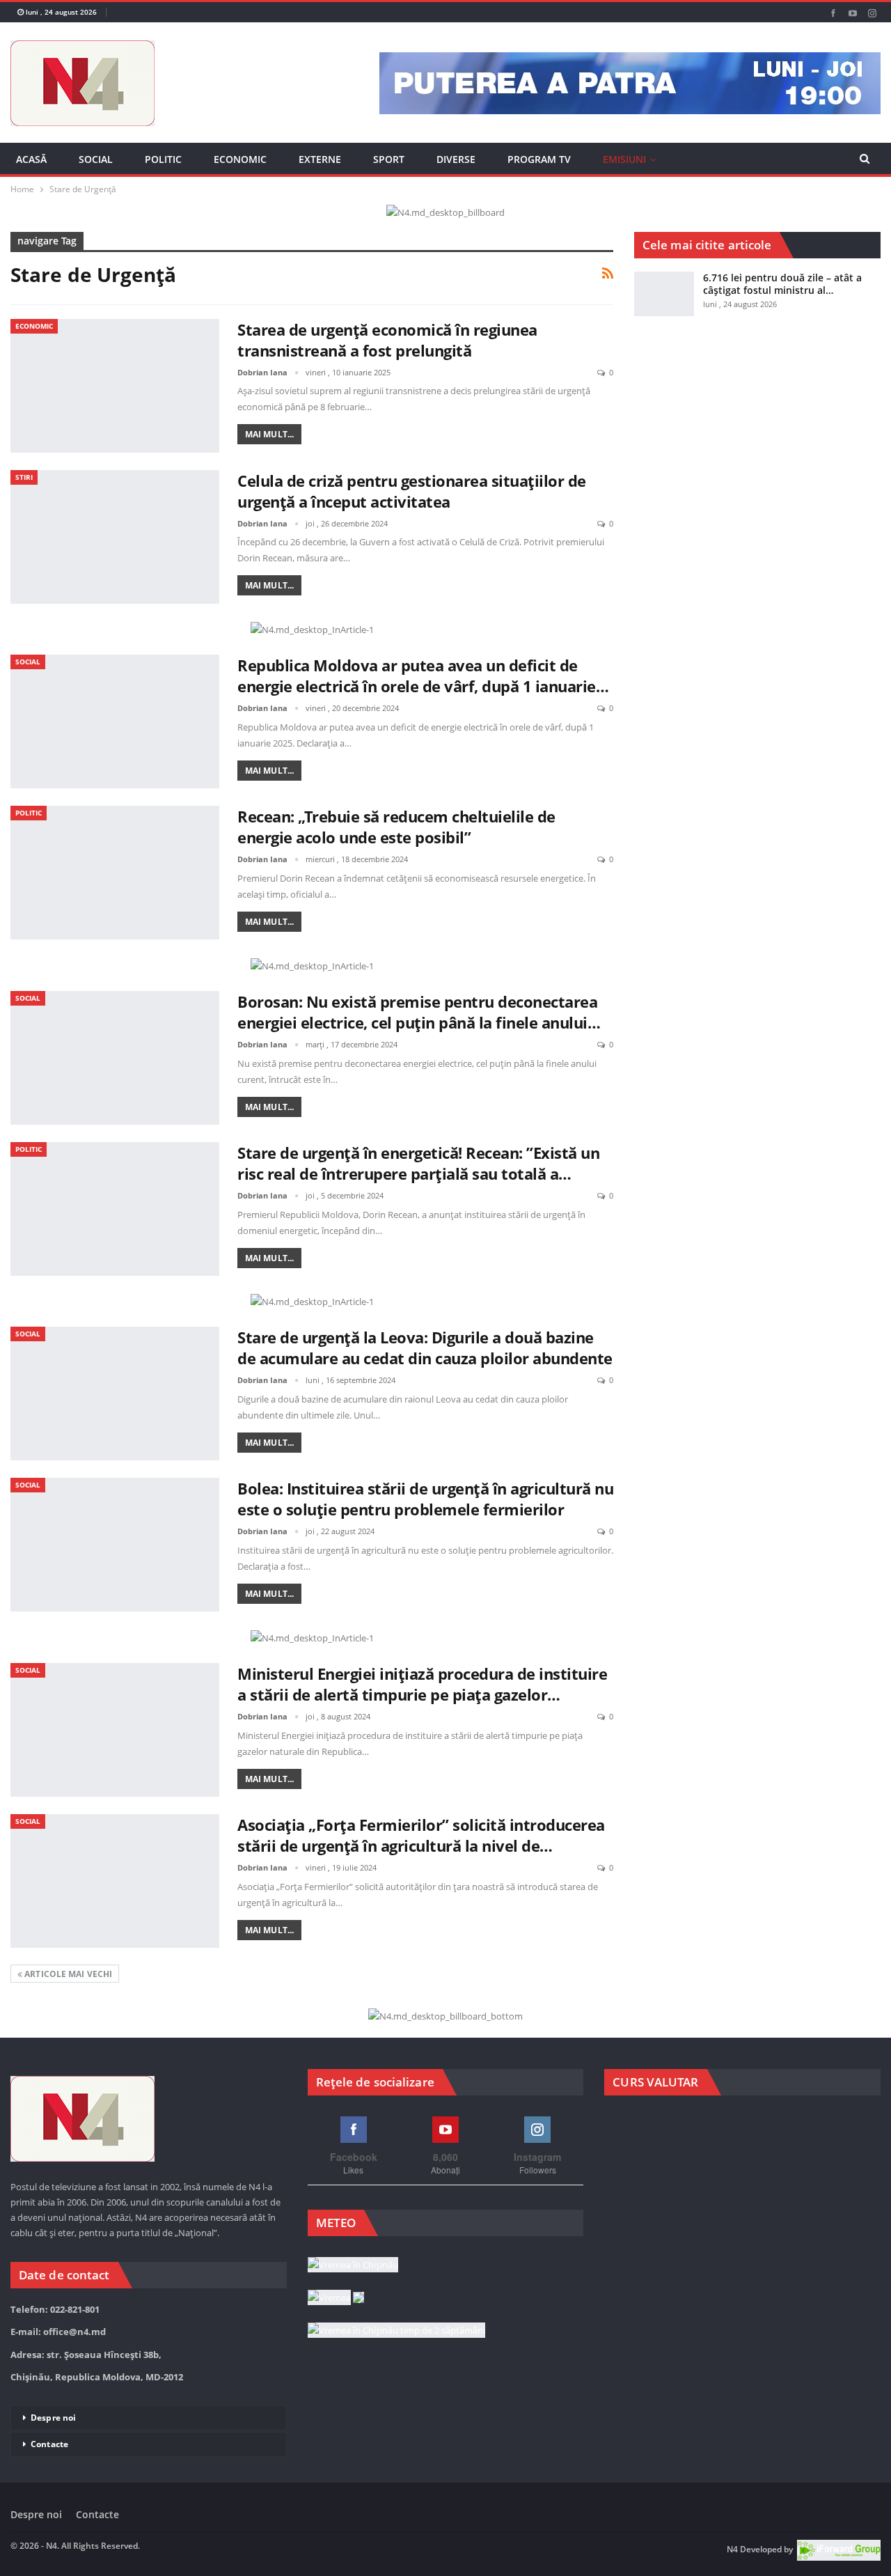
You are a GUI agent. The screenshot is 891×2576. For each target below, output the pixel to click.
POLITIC (163, 159)
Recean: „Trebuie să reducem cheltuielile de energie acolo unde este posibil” (396, 827)
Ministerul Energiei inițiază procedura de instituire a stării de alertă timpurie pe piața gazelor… (422, 1684)
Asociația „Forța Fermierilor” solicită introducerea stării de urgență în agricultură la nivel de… (421, 1835)
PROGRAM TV (539, 159)
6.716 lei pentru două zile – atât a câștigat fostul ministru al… (782, 284)
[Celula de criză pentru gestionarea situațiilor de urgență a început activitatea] (115, 537)
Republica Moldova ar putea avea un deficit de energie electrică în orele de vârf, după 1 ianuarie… (423, 676)
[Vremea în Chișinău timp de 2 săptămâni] (396, 2331)
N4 (732, 2549)
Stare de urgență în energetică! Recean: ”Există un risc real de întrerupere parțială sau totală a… (418, 1163)
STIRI (24, 477)
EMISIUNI (624, 159)
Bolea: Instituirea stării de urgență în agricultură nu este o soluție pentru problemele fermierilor (425, 1499)
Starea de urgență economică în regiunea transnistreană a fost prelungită (387, 340)
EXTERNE (320, 159)
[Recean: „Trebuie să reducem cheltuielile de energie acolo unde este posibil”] (115, 873)
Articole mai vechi (67, 1974)
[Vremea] (336, 2298)
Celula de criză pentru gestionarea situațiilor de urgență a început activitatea (412, 491)
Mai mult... (269, 434)
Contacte (49, 2444)
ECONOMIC (240, 159)
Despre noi (53, 2418)
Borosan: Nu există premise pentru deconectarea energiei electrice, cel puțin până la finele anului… (419, 1012)
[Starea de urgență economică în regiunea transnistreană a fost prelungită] (115, 386)
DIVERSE (456, 159)
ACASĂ (31, 159)
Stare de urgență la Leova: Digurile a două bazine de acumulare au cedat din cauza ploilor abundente (425, 1348)
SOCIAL (96, 159)
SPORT (389, 159)
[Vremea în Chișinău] (353, 2265)
